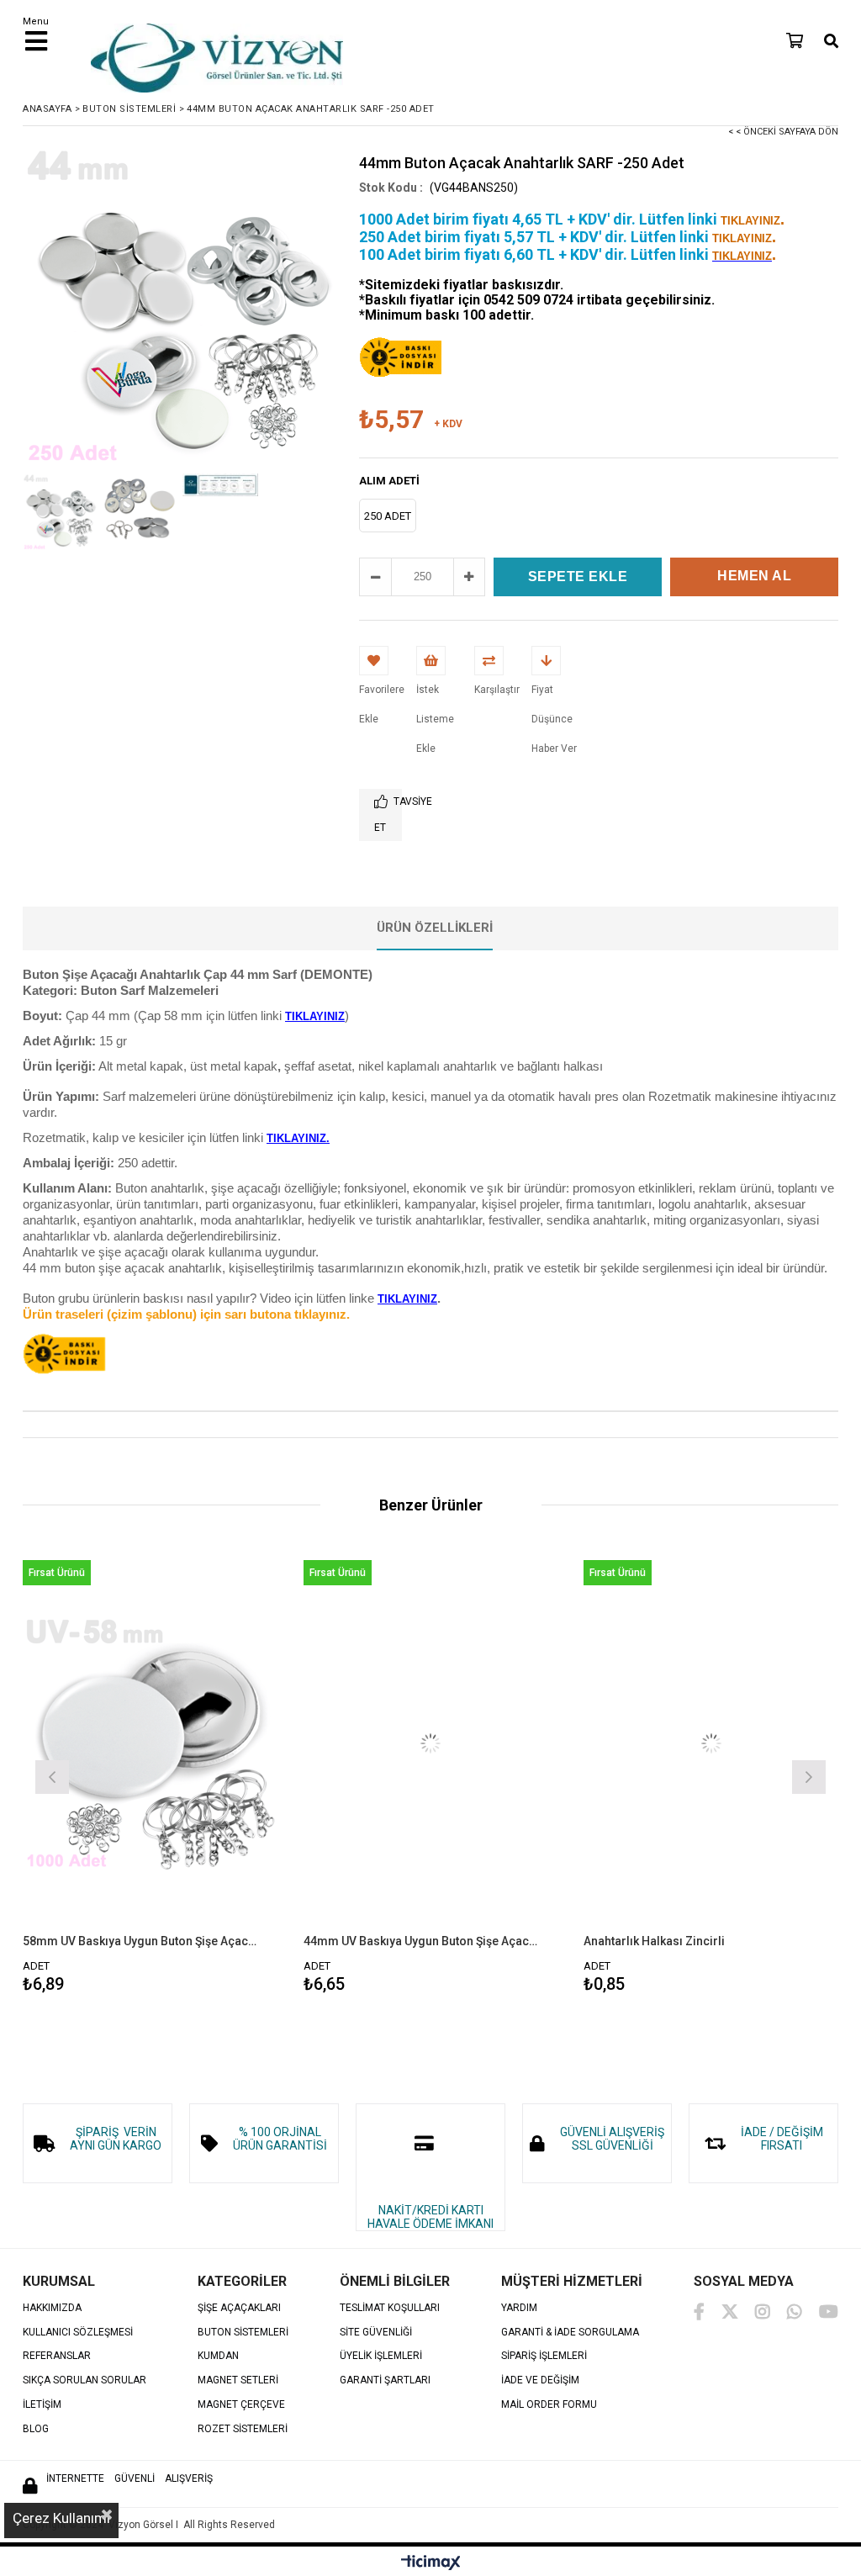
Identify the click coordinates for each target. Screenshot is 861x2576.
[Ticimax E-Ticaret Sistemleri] (431, 2563)
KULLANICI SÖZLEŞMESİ (78, 2333)
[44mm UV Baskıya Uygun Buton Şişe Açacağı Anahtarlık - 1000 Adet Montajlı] (431, 1743)
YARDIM (519, 2308)
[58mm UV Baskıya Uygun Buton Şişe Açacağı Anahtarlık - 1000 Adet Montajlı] (150, 1743)
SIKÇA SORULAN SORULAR (85, 2380)
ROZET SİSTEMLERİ (243, 2429)
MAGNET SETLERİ (238, 2380)
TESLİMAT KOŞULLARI (390, 2308)
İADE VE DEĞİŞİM (540, 2380)
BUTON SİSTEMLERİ (243, 2333)
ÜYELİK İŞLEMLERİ (381, 2356)
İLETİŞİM (42, 2405)
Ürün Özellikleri (435, 928)
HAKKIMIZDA (52, 2308)
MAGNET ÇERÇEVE (241, 2405)
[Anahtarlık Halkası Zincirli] (711, 1743)
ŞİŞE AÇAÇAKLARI (239, 2308)
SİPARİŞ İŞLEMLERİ (544, 2356)
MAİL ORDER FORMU (549, 2405)
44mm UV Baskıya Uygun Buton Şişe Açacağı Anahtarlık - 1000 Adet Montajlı (420, 1941)
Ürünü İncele (212, 1775)
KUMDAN (218, 2356)
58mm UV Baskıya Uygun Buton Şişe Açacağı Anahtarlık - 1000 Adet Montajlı (140, 1941)
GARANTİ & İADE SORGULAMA (570, 2333)
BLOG (36, 2429)
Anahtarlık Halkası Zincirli (654, 1941)
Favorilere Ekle (150, 1775)
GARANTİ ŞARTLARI (385, 2380)
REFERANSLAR (57, 2356)
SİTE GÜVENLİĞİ (376, 2333)
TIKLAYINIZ (407, 1299)
